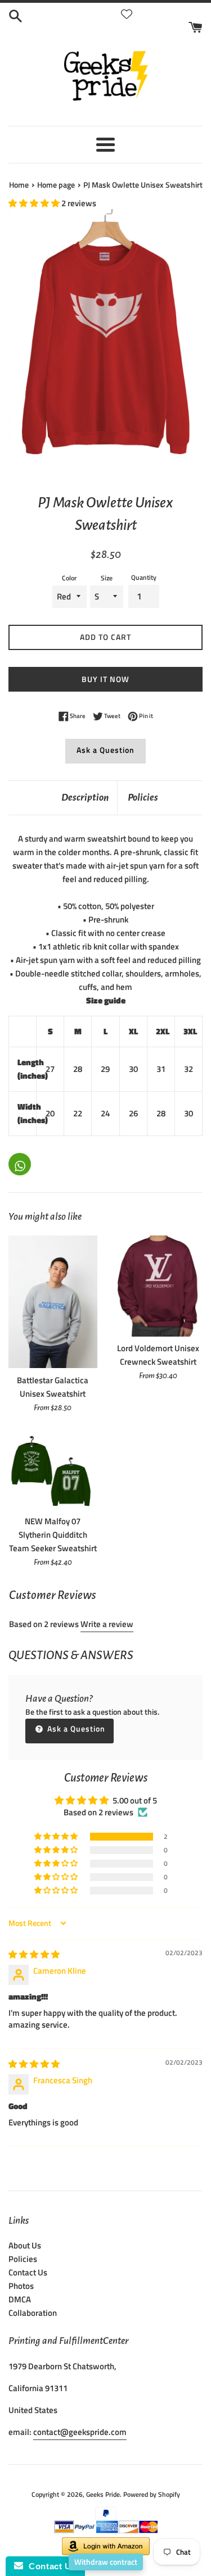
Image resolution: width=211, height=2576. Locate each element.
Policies (143, 798)
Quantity (144, 577)
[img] (34, 1954)
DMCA (20, 2299)
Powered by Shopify (152, 2494)
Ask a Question (105, 750)
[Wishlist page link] (127, 14)
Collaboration (33, 2313)
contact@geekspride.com (80, 2432)
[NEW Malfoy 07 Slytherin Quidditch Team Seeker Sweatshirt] (53, 1470)
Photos (21, 2286)
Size (107, 578)
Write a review (107, 1624)
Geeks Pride (103, 2494)
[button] (35, 203)
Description (85, 798)
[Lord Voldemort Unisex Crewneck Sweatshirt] (159, 1286)
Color (69, 578)
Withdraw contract (106, 2562)
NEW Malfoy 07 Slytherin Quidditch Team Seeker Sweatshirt (53, 1535)
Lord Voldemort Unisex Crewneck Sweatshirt (158, 1355)
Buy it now (105, 679)
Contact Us (28, 2272)
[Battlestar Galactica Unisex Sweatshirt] (53, 1302)
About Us (25, 2245)
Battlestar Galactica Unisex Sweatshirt (53, 1387)
